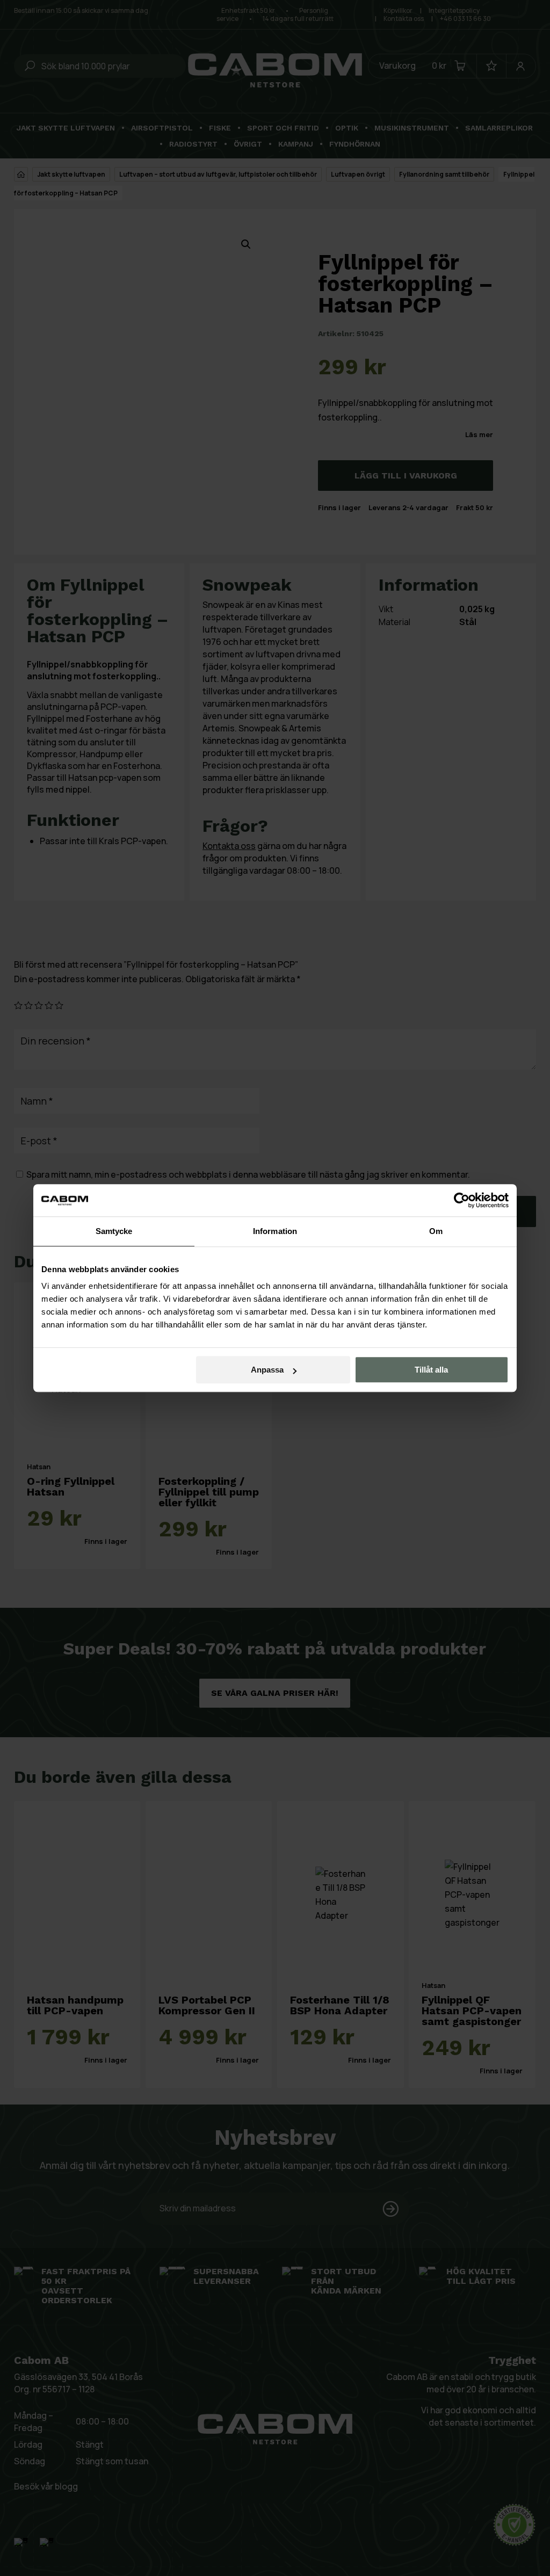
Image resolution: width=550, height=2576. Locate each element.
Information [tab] (275, 1231)
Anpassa (267, 1370)
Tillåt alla (431, 1370)
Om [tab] (436, 1231)
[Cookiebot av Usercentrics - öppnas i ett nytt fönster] (462, 1200)
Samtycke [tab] (114, 1231)
